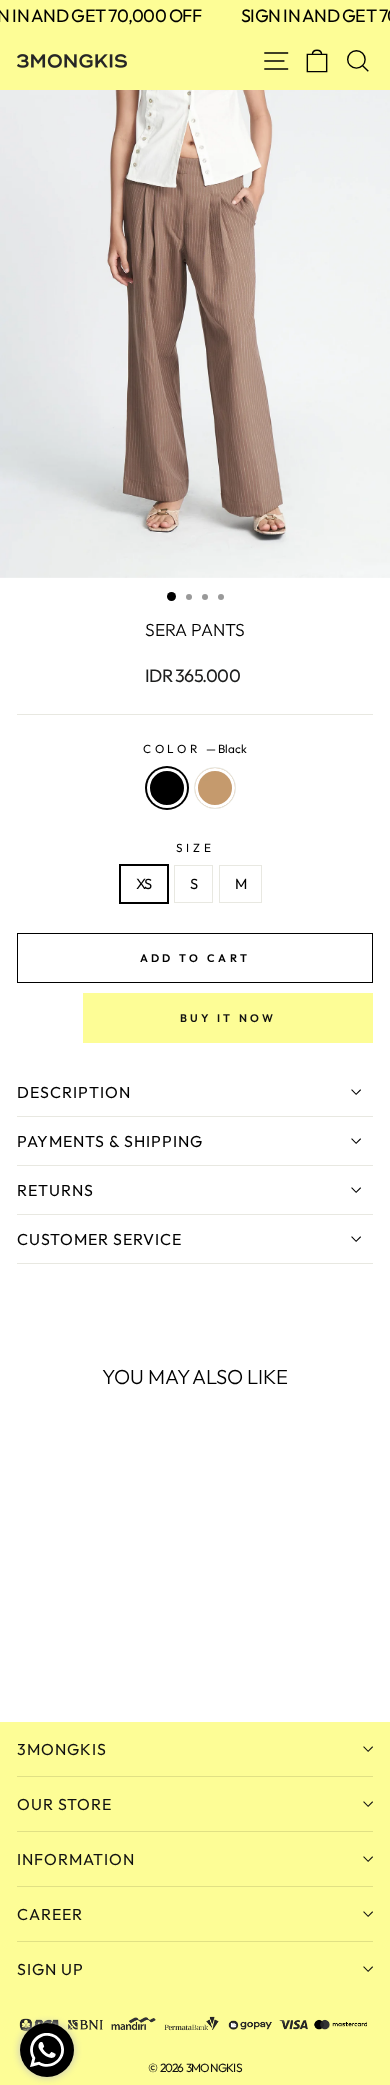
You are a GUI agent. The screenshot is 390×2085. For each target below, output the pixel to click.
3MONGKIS (62, 1749)
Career (50, 1914)
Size (195, 847)
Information (76, 1859)
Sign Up (50, 1969)
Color (194, 748)
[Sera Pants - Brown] (51, 1652)
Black (167, 788)
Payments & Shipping (110, 1141)
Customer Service (99, 1239)
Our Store (64, 1804)
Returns (55, 1190)
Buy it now (228, 1018)
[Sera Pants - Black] (28, 1652)
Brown (215, 788)
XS (144, 883)
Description (74, 1092)
